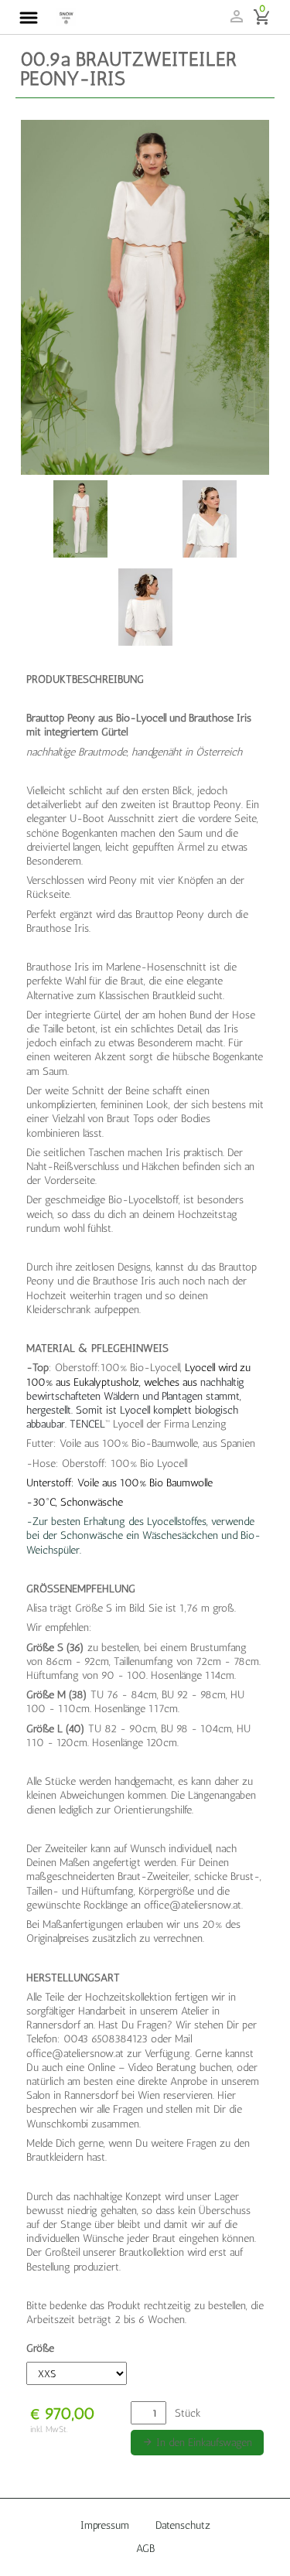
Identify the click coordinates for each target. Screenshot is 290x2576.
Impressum (105, 2525)
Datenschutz (183, 2525)
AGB (145, 2549)
